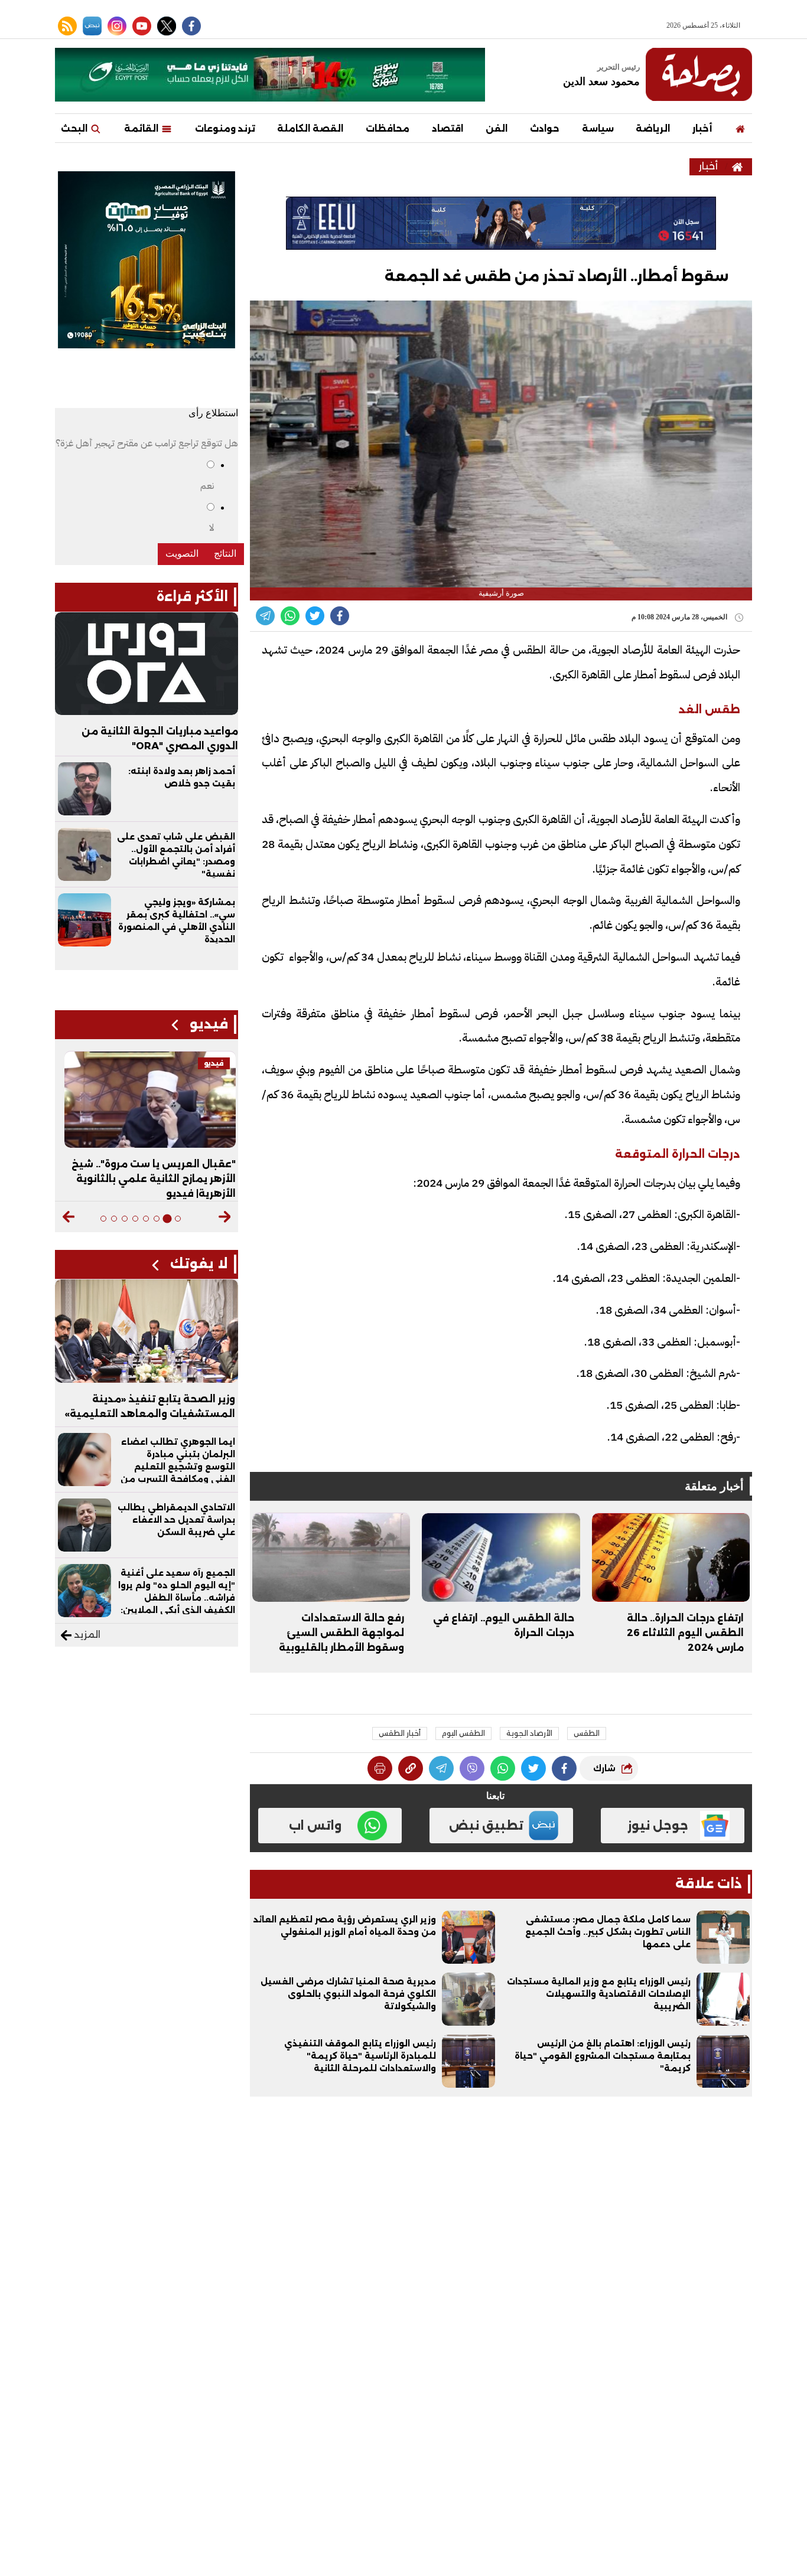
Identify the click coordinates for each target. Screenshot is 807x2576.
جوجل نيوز (658, 1826)
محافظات (388, 128)
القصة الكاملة (310, 128)
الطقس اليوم (463, 1733)
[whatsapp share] (290, 616)
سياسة (598, 128)
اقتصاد (448, 128)
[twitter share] (315, 616)
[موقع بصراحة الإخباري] (699, 74)
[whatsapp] (411, 1768)
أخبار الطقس (400, 1733)
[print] (380, 1768)
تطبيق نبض (486, 1826)
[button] (225, 1217)
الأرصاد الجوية (529, 1733)
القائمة (142, 128)
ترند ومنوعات (225, 128)
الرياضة (653, 128)
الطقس (587, 1733)
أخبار (702, 128)
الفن (497, 128)
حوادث (545, 128)
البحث (75, 128)
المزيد (86, 1635)
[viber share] (265, 616)
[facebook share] (340, 616)
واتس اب (315, 1826)
